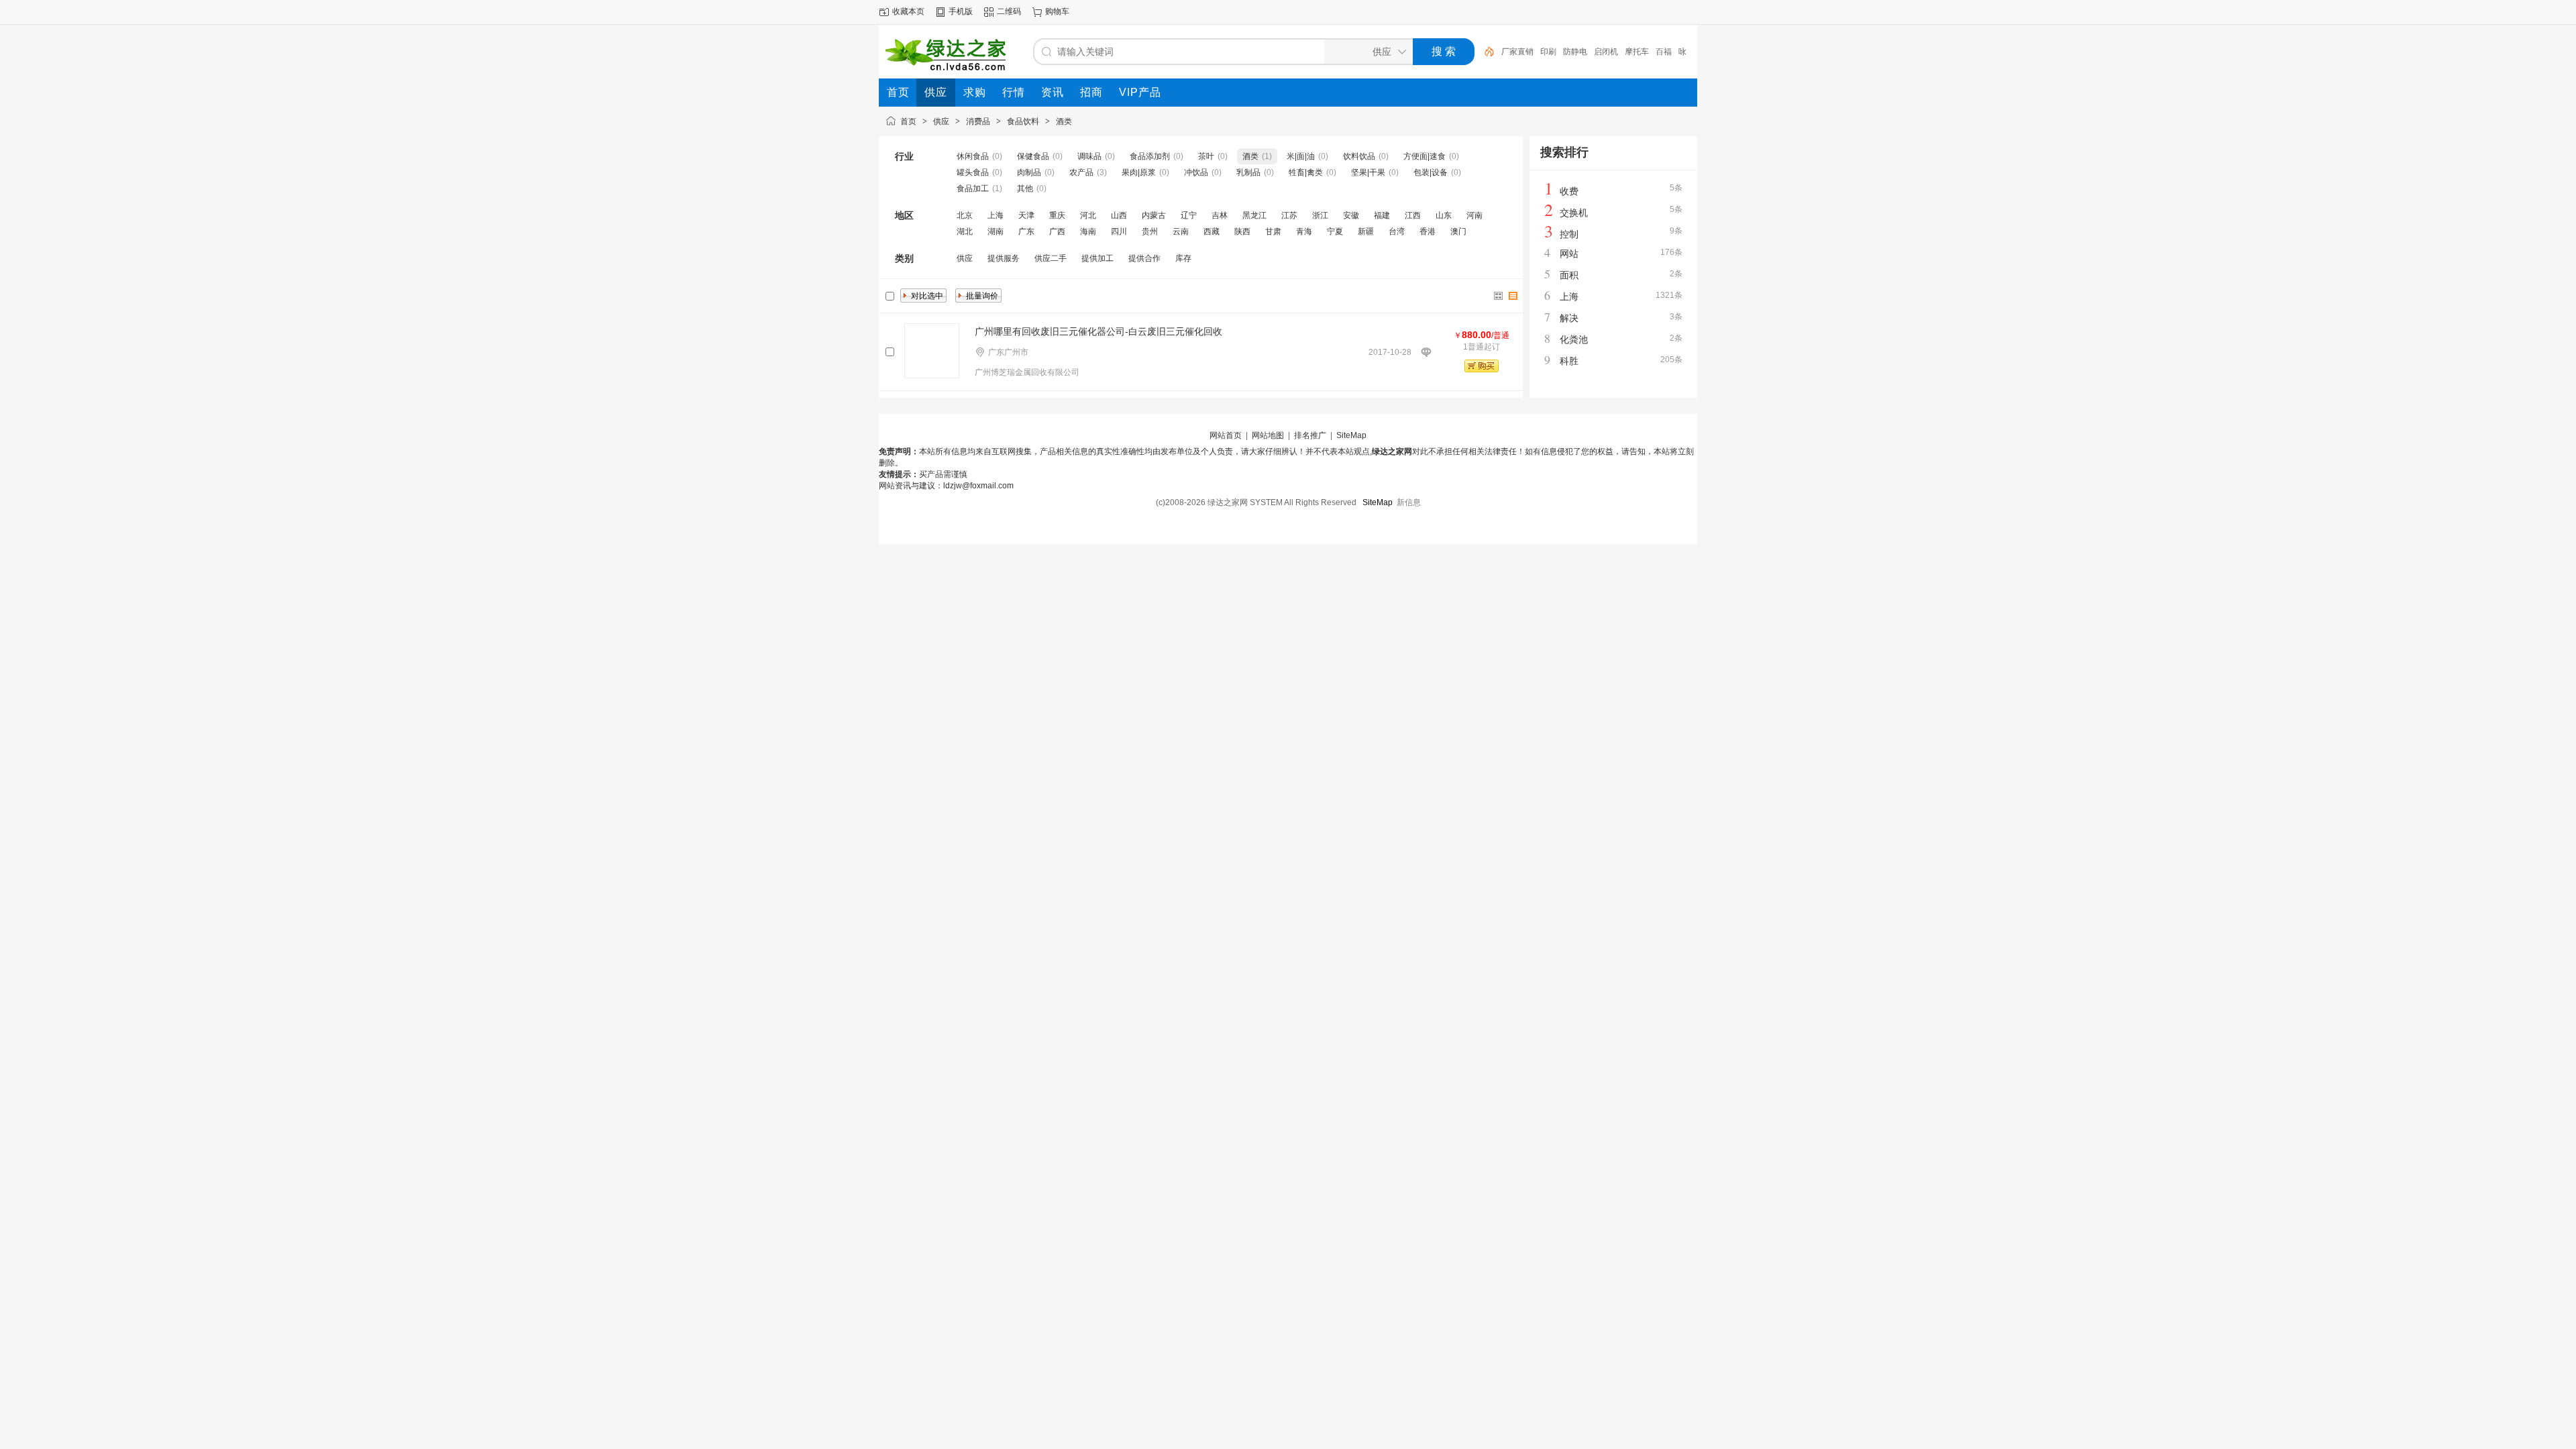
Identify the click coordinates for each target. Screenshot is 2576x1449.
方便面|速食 (1425, 156)
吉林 (1220, 215)
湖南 (996, 231)
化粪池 (1574, 339)
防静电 (1575, 52)
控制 (1569, 234)
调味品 (1089, 156)
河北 (1088, 215)
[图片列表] (1499, 296)
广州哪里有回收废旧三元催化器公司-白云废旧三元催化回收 (1098, 331)
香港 (1428, 231)
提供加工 (1097, 258)
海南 (1088, 231)
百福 (1664, 52)
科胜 (1569, 361)
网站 (1569, 254)
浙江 (1320, 215)
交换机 (1574, 213)
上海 (996, 215)
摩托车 (1637, 52)
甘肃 (1273, 231)
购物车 (1057, 11)
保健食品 (1033, 156)
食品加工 (973, 189)
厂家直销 (1517, 52)
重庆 (1057, 215)
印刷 (1548, 52)
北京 (965, 215)
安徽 (1351, 215)
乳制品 (1248, 172)
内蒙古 (1154, 215)
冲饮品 (1196, 172)
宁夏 (1335, 231)
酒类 (1064, 121)
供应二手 (1051, 258)
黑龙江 (1254, 215)
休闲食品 (973, 156)
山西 (1119, 215)
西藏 (1212, 231)
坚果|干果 (1368, 172)
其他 (1025, 189)
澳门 (1458, 231)
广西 (1057, 231)
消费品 (978, 121)
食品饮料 (1023, 121)
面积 (1569, 275)
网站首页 (1226, 435)
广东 (1026, 231)
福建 (1382, 215)
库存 (1183, 258)
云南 (1181, 231)
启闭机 (1606, 52)
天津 (1026, 215)
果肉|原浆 (1139, 172)
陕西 (1242, 231)
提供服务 (1004, 258)
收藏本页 (908, 11)
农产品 (1081, 172)
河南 (1474, 215)
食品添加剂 (1150, 156)
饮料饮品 (1359, 156)
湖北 (965, 231)
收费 (1569, 191)
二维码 (1009, 11)
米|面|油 (1301, 156)
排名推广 (1310, 435)
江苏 (1289, 215)
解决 (1569, 318)
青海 (1304, 231)
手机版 (961, 11)
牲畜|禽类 (1306, 172)
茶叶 (1206, 156)
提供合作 (1144, 258)
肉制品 (1029, 172)
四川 (1119, 231)
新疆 (1366, 231)
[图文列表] (1513, 296)
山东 (1444, 215)
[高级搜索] (1485, 52)
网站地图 (1268, 435)
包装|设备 (1431, 172)
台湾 (1397, 231)
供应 (941, 121)
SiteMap (1351, 435)
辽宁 (1189, 215)
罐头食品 (973, 172)
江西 (1413, 215)
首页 (908, 121)
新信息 (1409, 502)
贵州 (1150, 231)
